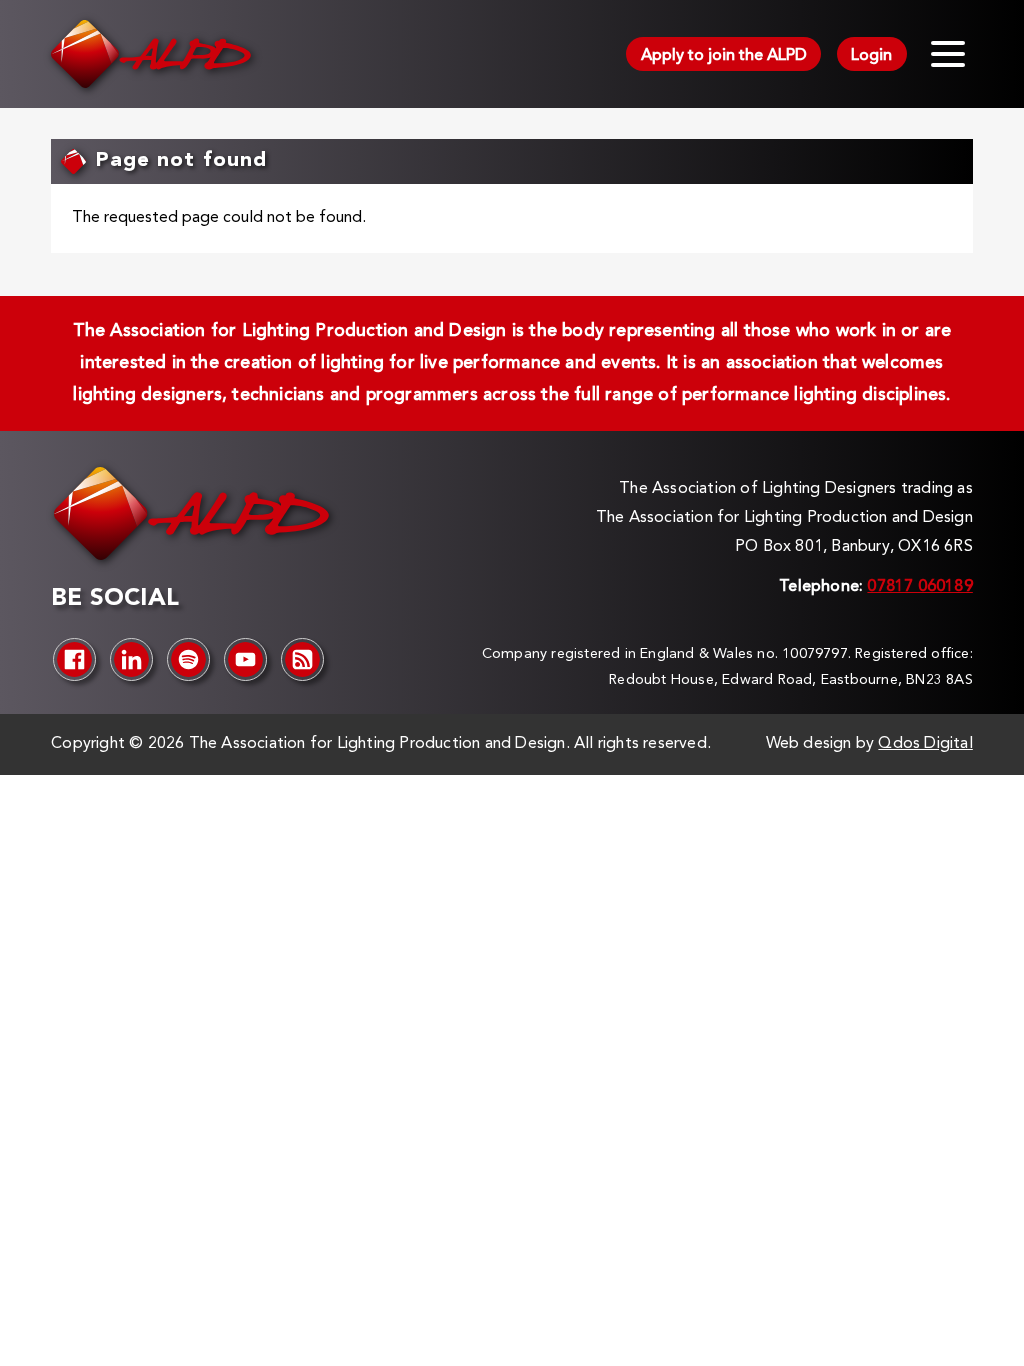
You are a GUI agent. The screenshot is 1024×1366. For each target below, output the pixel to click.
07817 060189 (919, 587)
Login (871, 56)
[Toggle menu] (948, 54)
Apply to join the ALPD (724, 56)
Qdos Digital (925, 744)
